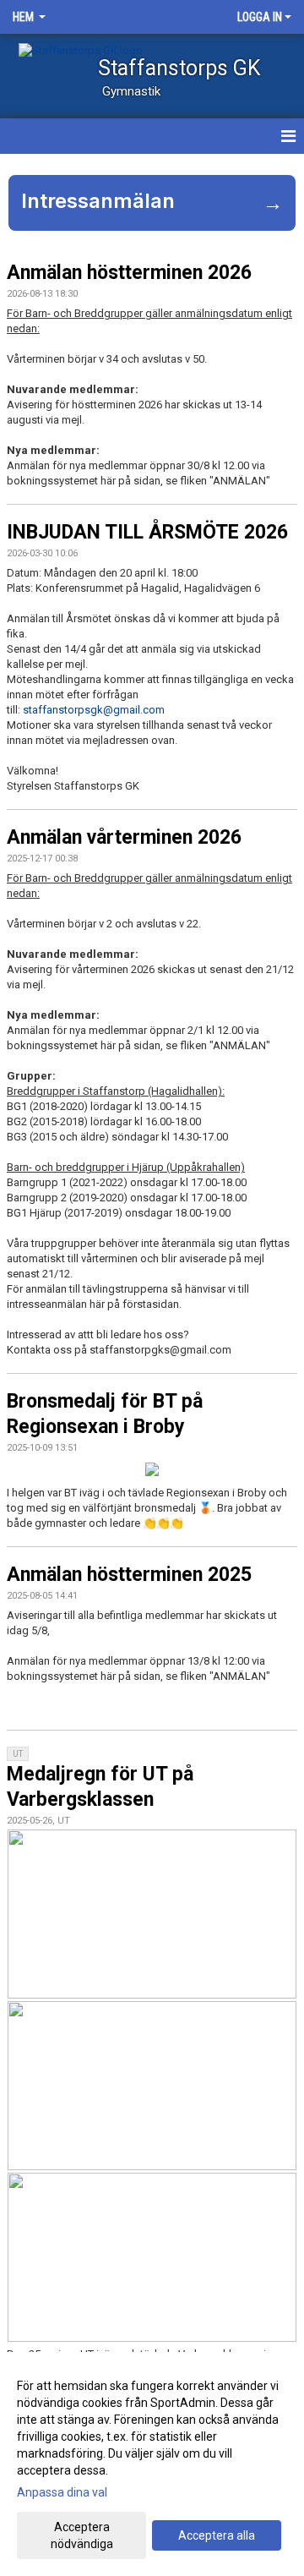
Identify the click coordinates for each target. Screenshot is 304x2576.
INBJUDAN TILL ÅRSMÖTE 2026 (147, 532)
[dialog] (152, 2464)
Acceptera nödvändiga (82, 2535)
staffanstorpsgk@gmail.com (94, 710)
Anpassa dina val (62, 2492)
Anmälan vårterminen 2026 (124, 837)
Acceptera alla (217, 2535)
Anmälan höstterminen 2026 (129, 273)
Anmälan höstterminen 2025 (129, 1575)
